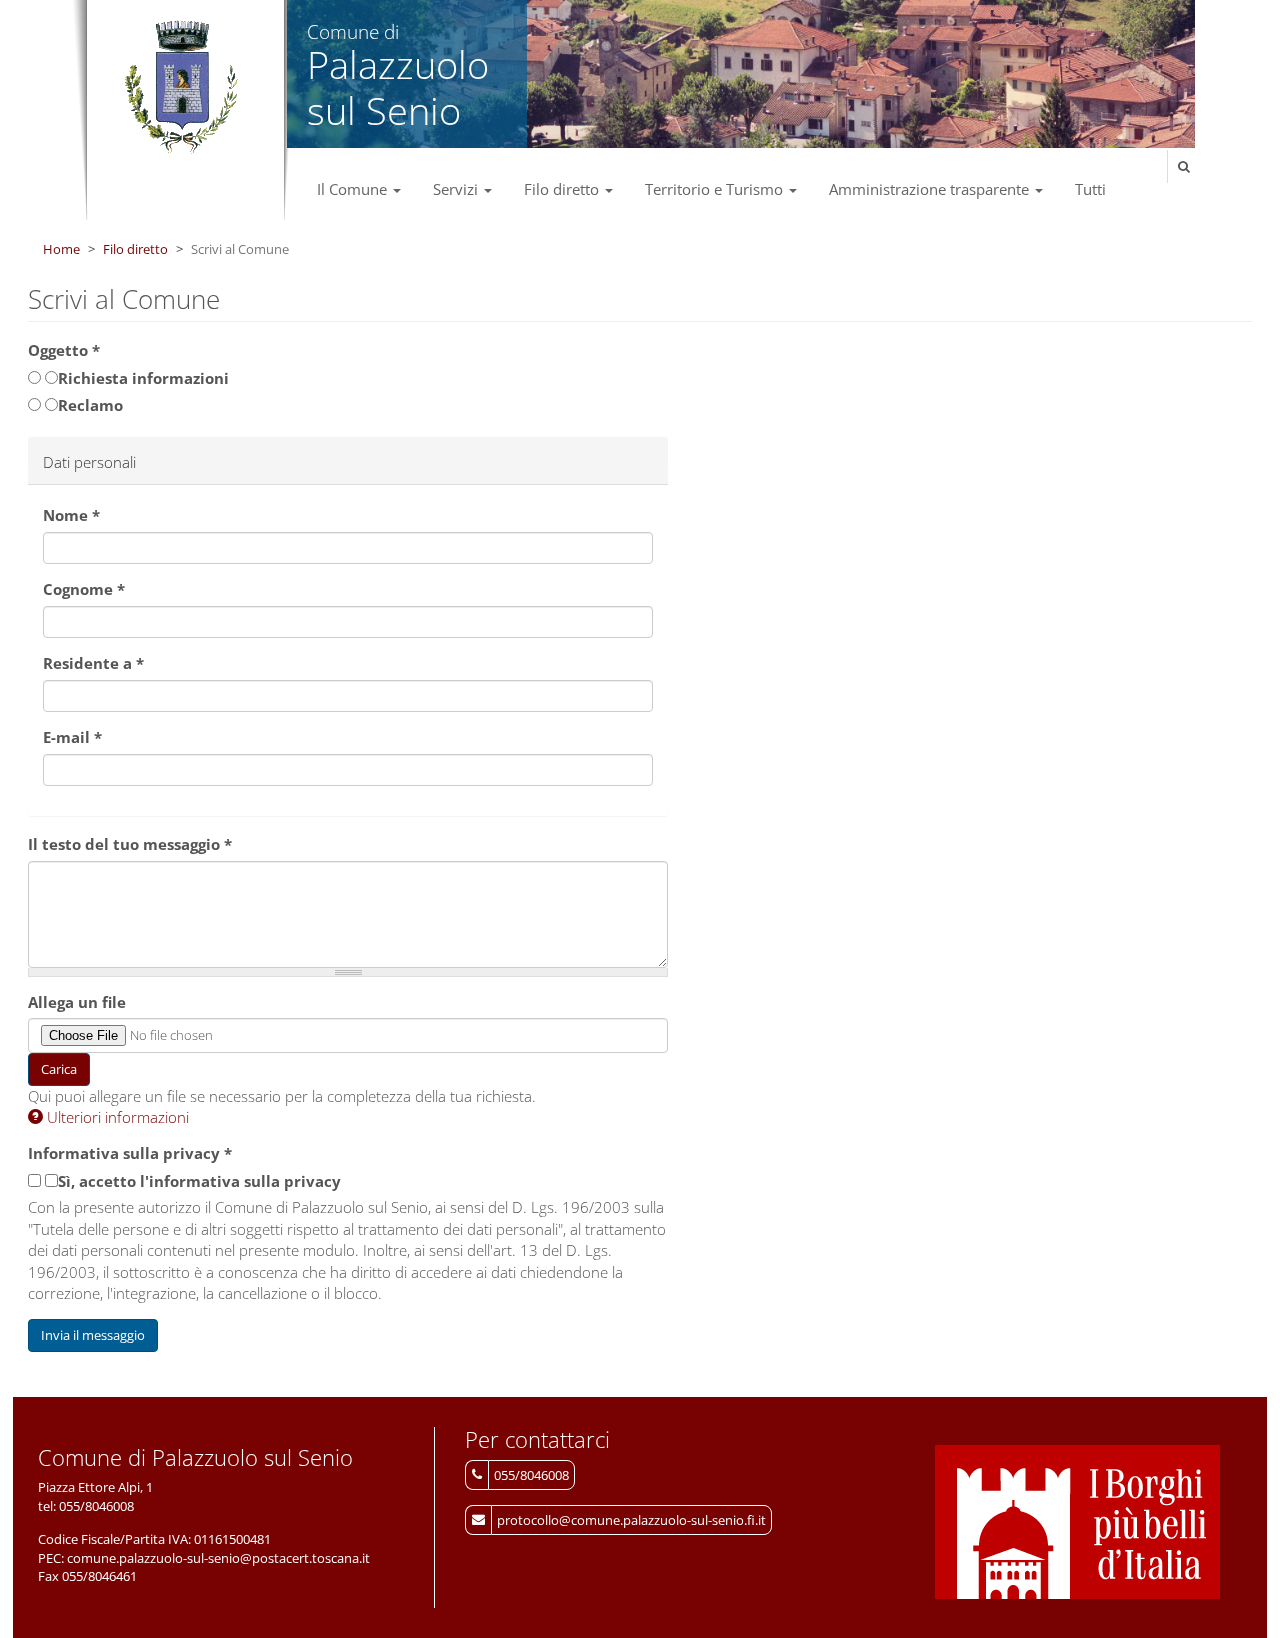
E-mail (72, 737)
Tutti (1090, 189)
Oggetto (64, 350)
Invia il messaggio (93, 1335)
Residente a (93, 663)
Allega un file (77, 1002)
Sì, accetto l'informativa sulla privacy (199, 1181)
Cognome (84, 589)
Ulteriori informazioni (116, 1117)
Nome (71, 515)
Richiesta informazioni (143, 378)
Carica (59, 1069)
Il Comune (354, 189)
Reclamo (90, 405)
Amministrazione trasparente (931, 189)
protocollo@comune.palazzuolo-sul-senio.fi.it (631, 1520)
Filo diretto (563, 189)
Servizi (457, 189)
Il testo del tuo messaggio (130, 844)
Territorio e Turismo (716, 189)
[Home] (180, 88)
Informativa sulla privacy (130, 1153)
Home (61, 249)
